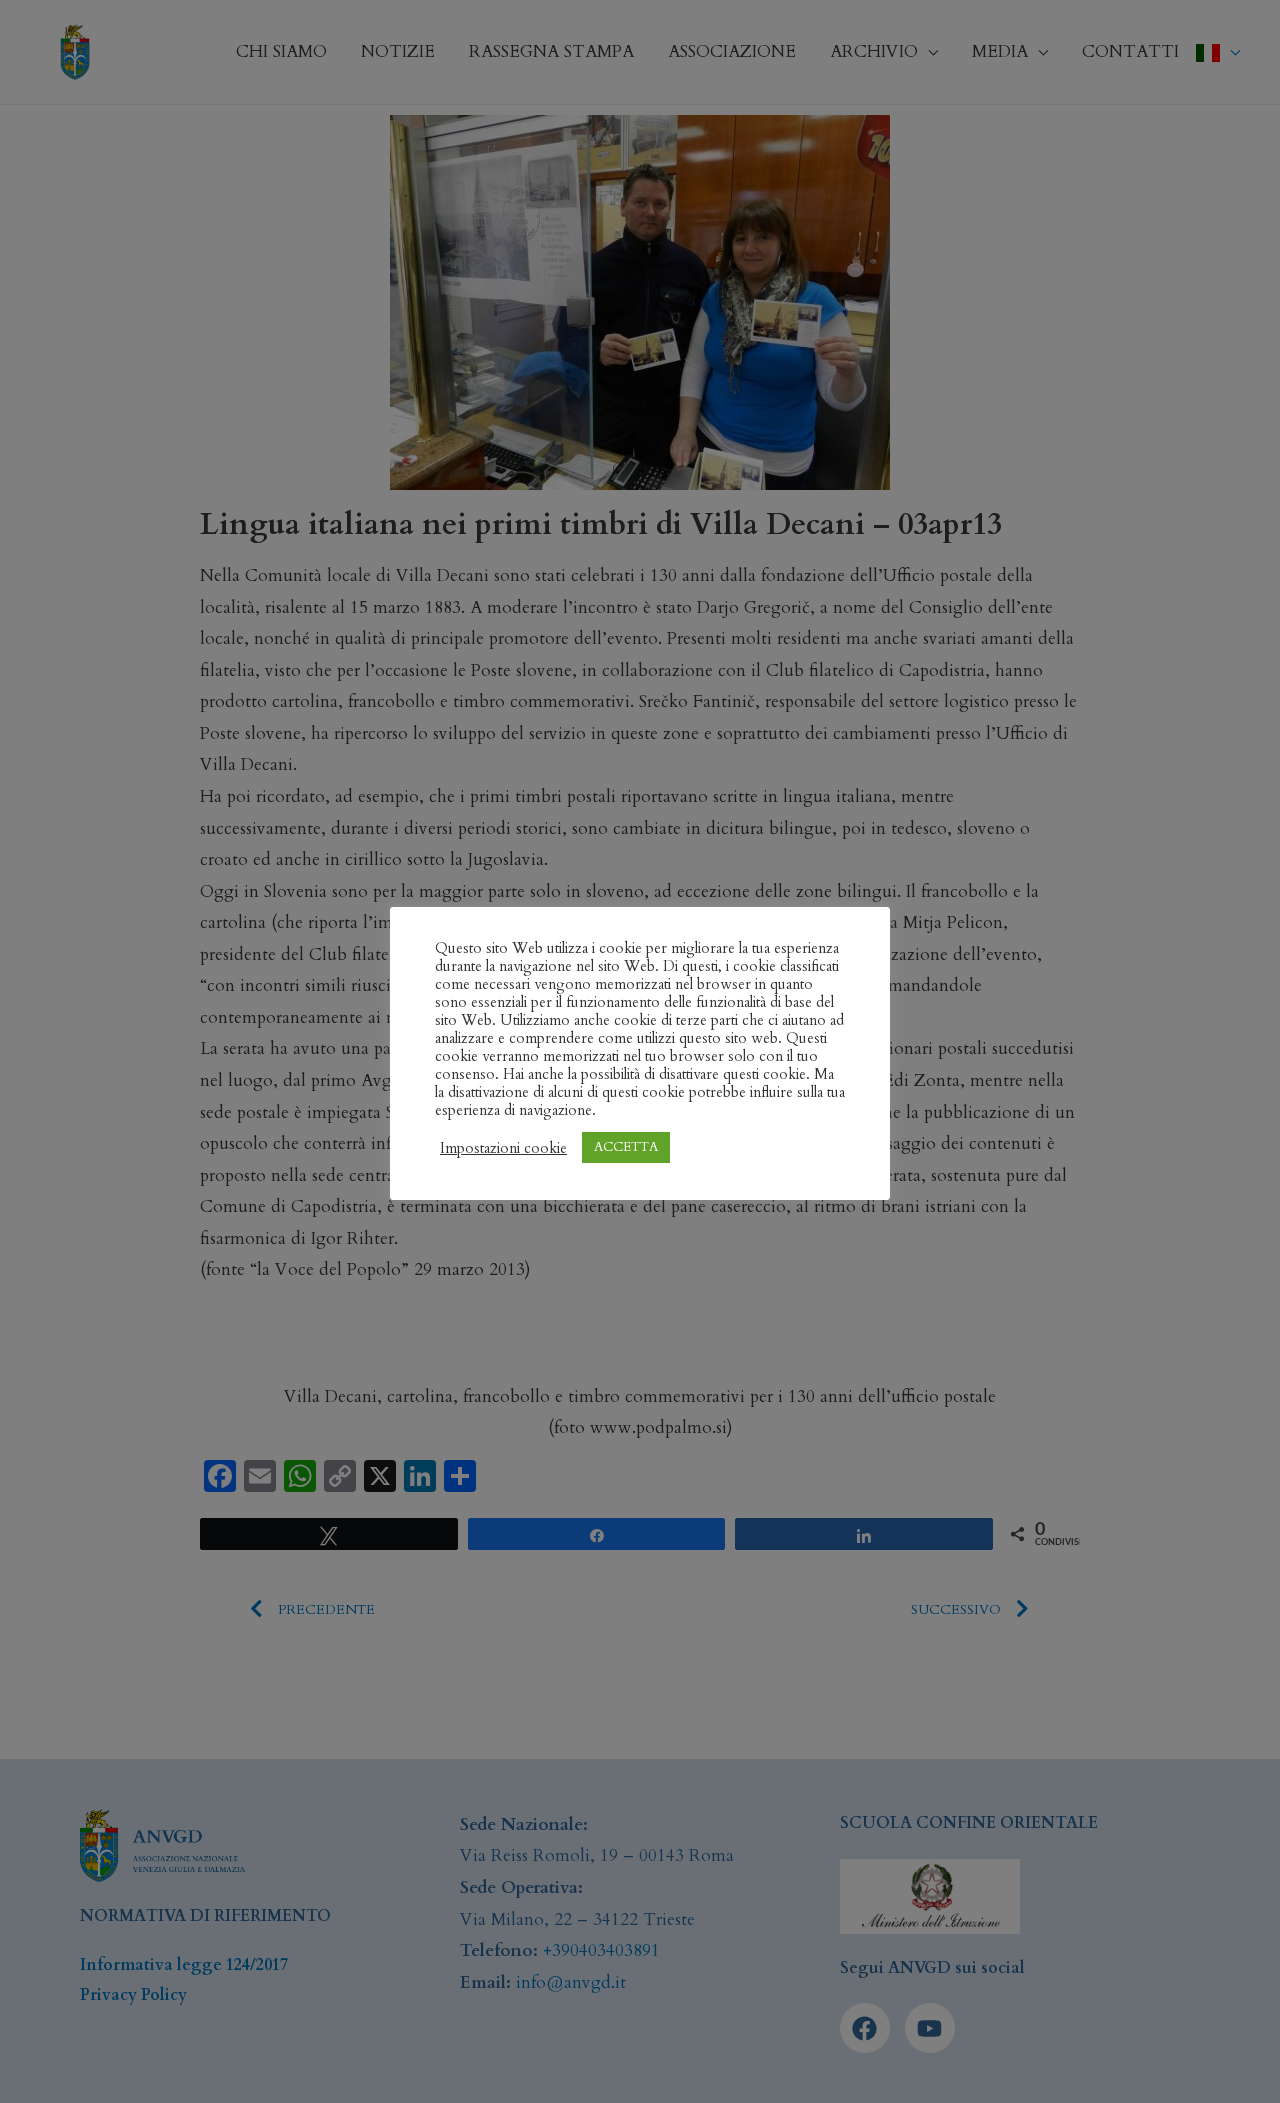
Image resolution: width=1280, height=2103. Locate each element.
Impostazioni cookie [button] (503, 1148)
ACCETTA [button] (626, 1147)
